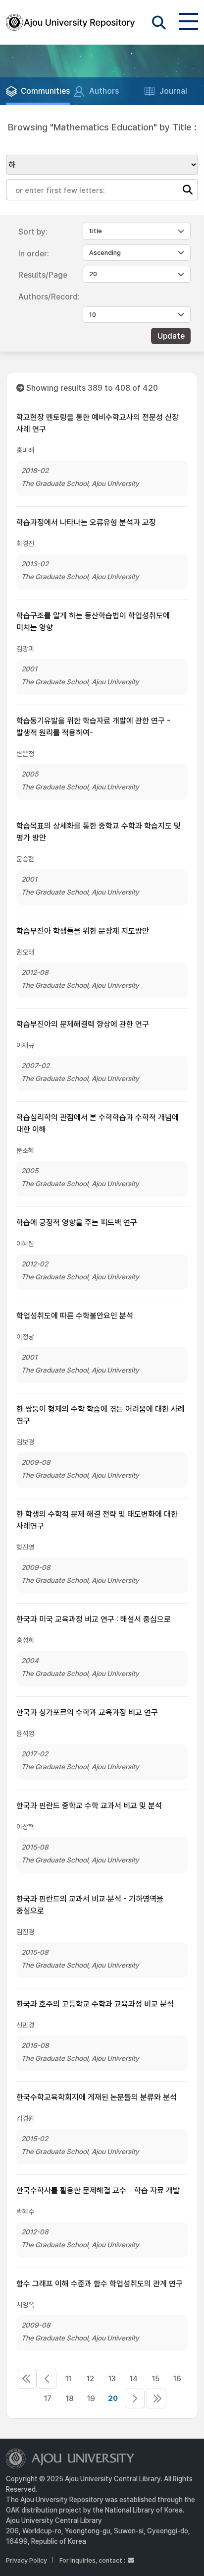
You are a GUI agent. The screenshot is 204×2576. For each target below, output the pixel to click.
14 (134, 2379)
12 (90, 2379)
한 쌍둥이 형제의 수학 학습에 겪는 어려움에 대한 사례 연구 (101, 1415)
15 (156, 2379)
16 (177, 2379)
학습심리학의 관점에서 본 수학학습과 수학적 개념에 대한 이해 (98, 1123)
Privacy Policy (26, 2560)
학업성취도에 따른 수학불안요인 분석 (75, 1316)
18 (70, 2398)
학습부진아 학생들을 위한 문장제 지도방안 (83, 931)
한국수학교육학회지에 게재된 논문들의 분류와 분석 (97, 2097)
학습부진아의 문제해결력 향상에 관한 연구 (83, 1024)
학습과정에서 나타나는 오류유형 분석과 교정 (86, 522)
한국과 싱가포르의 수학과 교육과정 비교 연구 (87, 1712)
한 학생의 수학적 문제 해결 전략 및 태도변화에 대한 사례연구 (97, 1520)
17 (48, 2398)
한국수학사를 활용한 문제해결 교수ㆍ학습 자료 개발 (98, 2190)
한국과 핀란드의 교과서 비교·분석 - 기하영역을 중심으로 (90, 1905)
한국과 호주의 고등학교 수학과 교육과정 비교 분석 (95, 2004)
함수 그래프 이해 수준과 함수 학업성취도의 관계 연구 (100, 2284)
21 (135, 2398)
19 (91, 2398)
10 (47, 2379)
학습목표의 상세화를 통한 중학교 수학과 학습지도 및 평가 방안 (99, 832)
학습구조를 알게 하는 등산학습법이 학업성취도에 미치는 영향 (93, 622)
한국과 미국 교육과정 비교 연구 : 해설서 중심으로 (94, 1619)
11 (68, 2379)
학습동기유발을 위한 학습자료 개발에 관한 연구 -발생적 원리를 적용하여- (93, 727)
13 (112, 2379)
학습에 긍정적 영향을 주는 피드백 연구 (77, 1223)
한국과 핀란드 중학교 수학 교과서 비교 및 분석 (89, 1806)
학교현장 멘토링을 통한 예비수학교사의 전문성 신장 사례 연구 (98, 423)
